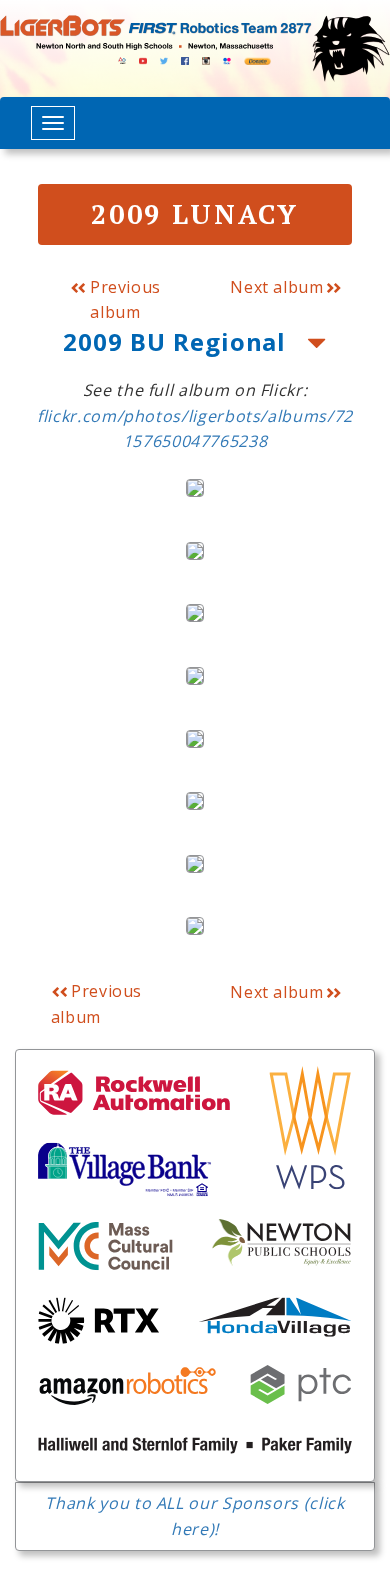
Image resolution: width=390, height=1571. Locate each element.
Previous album (123, 299)
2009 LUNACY (194, 214)
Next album (276, 287)
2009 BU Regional (178, 341)
